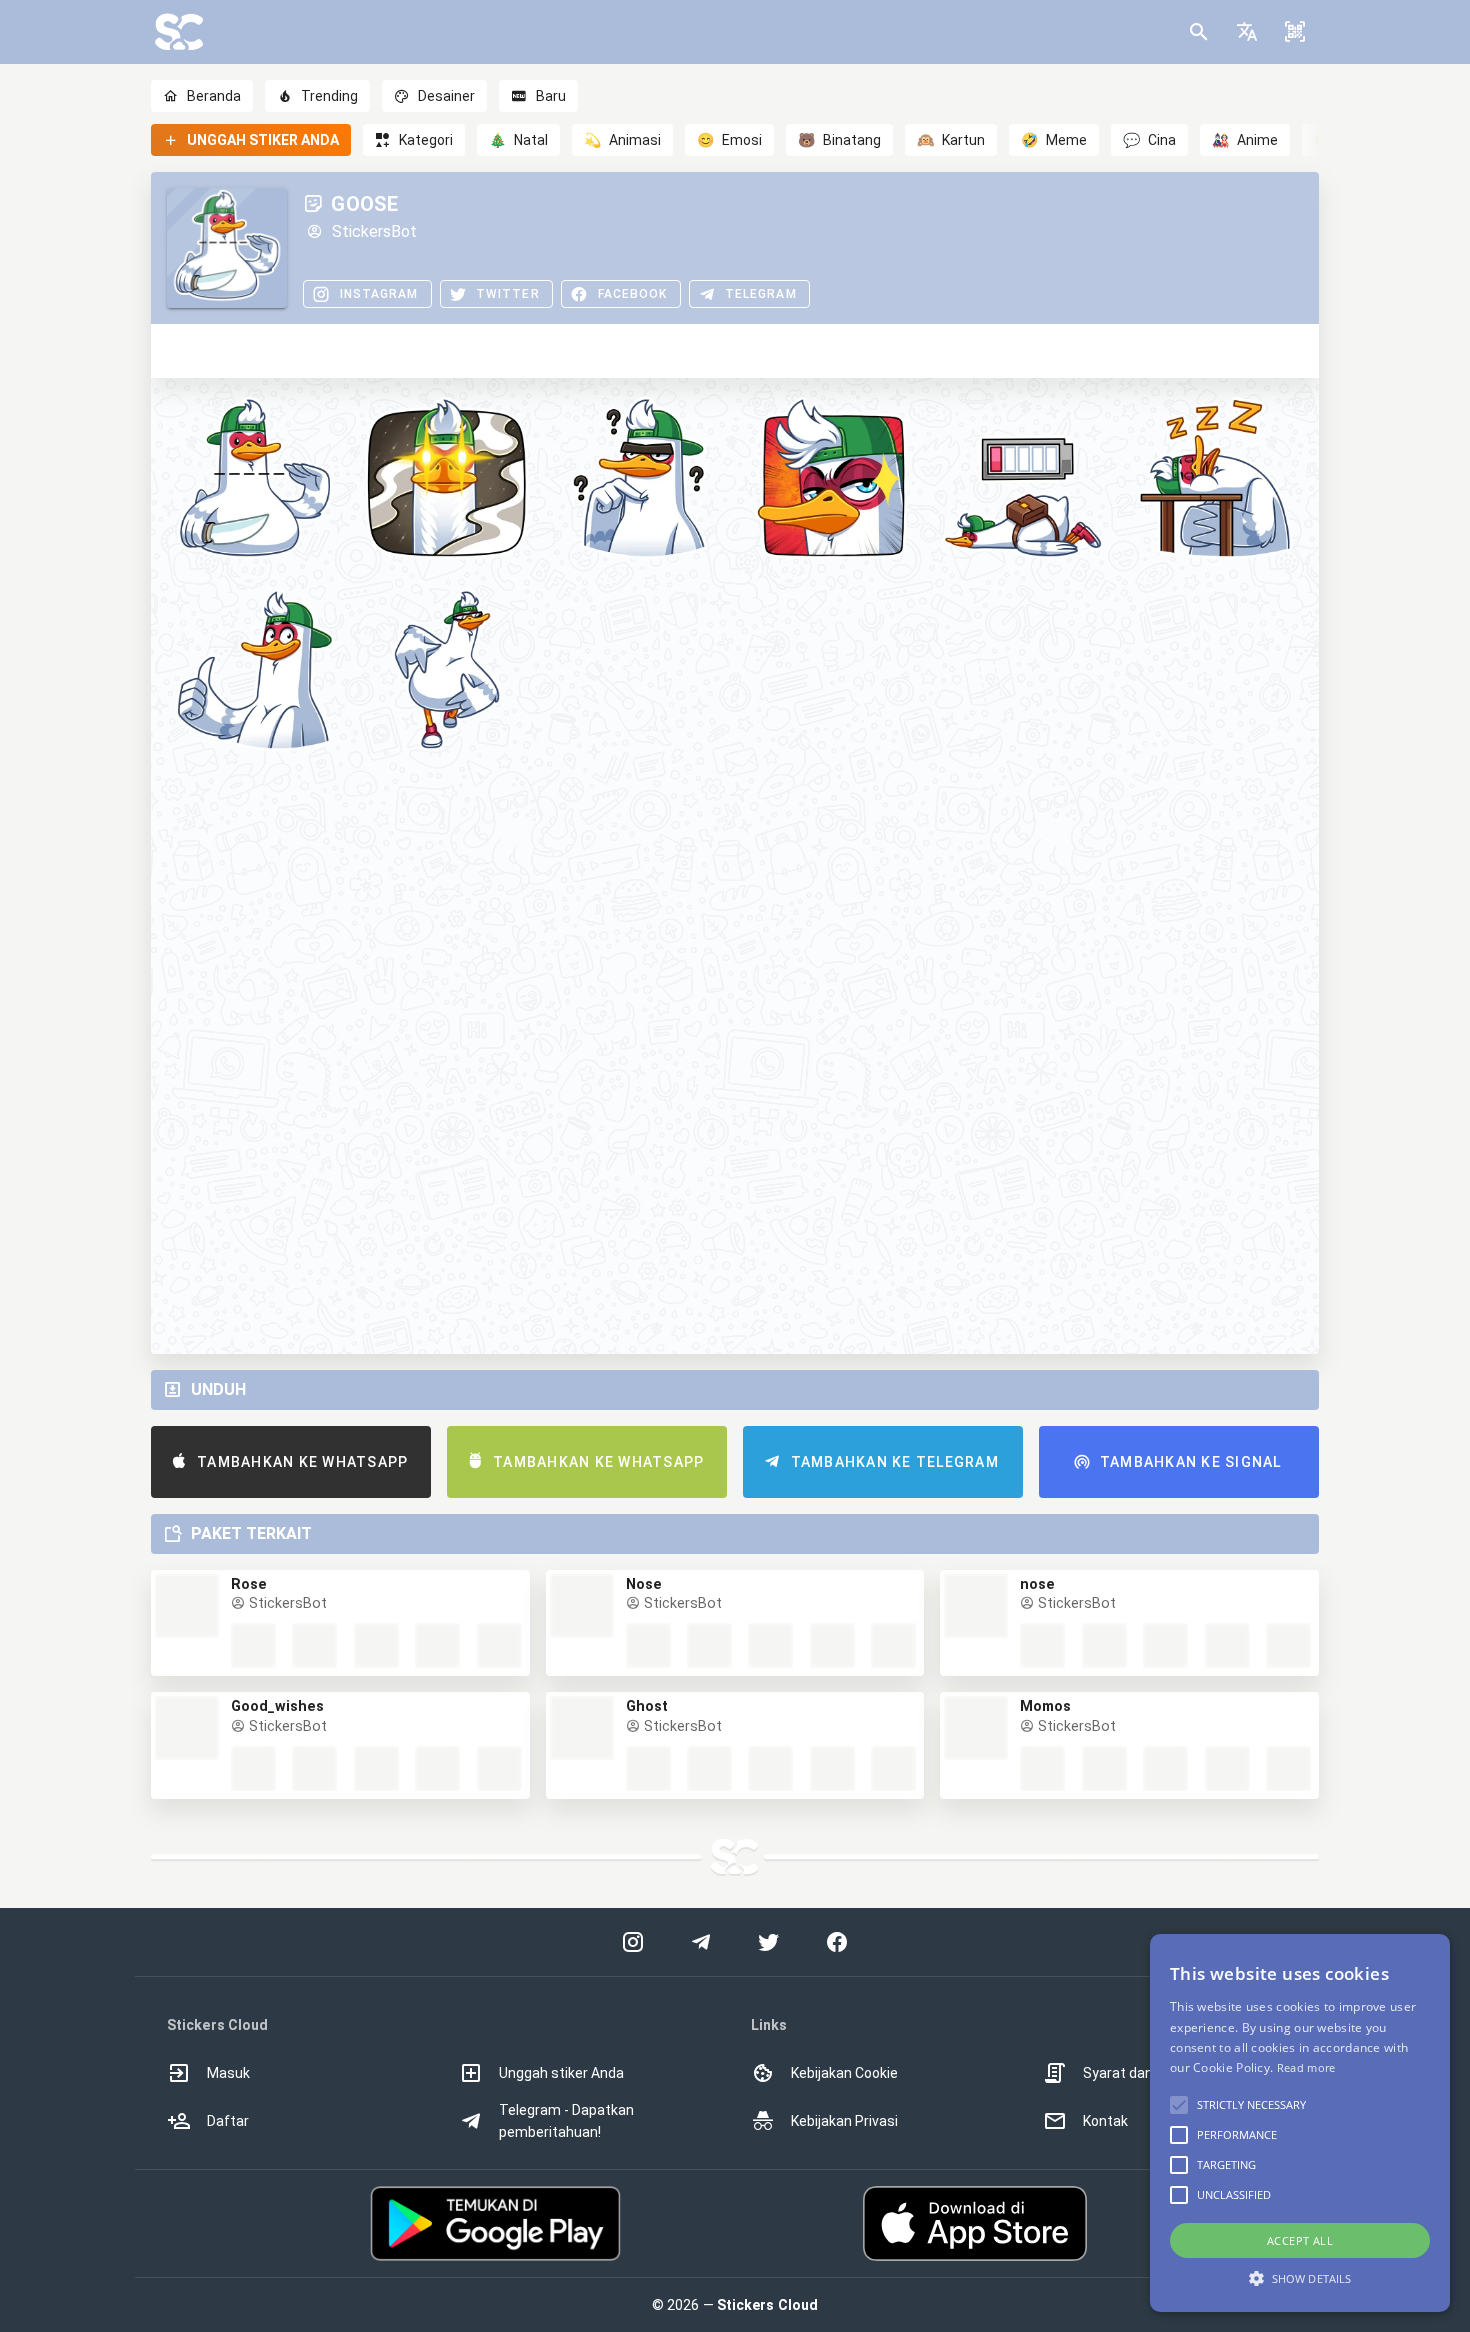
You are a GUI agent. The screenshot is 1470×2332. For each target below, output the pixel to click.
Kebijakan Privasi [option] (844, 2121)
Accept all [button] (1300, 2240)
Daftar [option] (228, 2121)
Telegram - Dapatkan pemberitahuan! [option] (566, 2121)
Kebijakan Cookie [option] (844, 2073)
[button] (1247, 32)
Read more (1306, 2067)
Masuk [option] (228, 2073)
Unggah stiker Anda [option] (561, 2073)
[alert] (1300, 2123)
